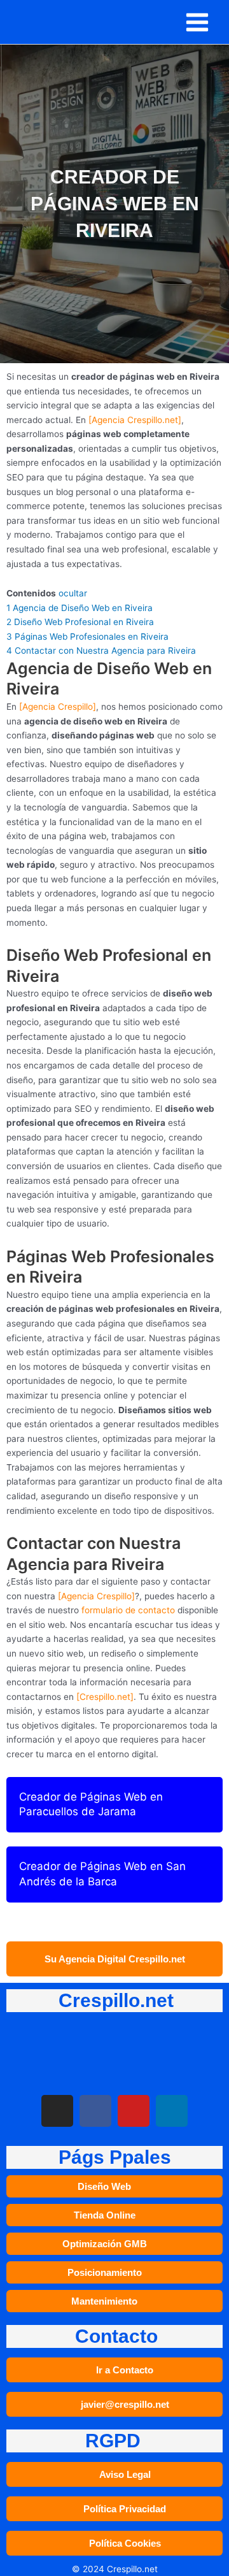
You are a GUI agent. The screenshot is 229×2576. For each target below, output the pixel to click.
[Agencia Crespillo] (58, 707)
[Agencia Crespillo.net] (135, 420)
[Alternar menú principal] (198, 22)
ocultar (73, 593)
